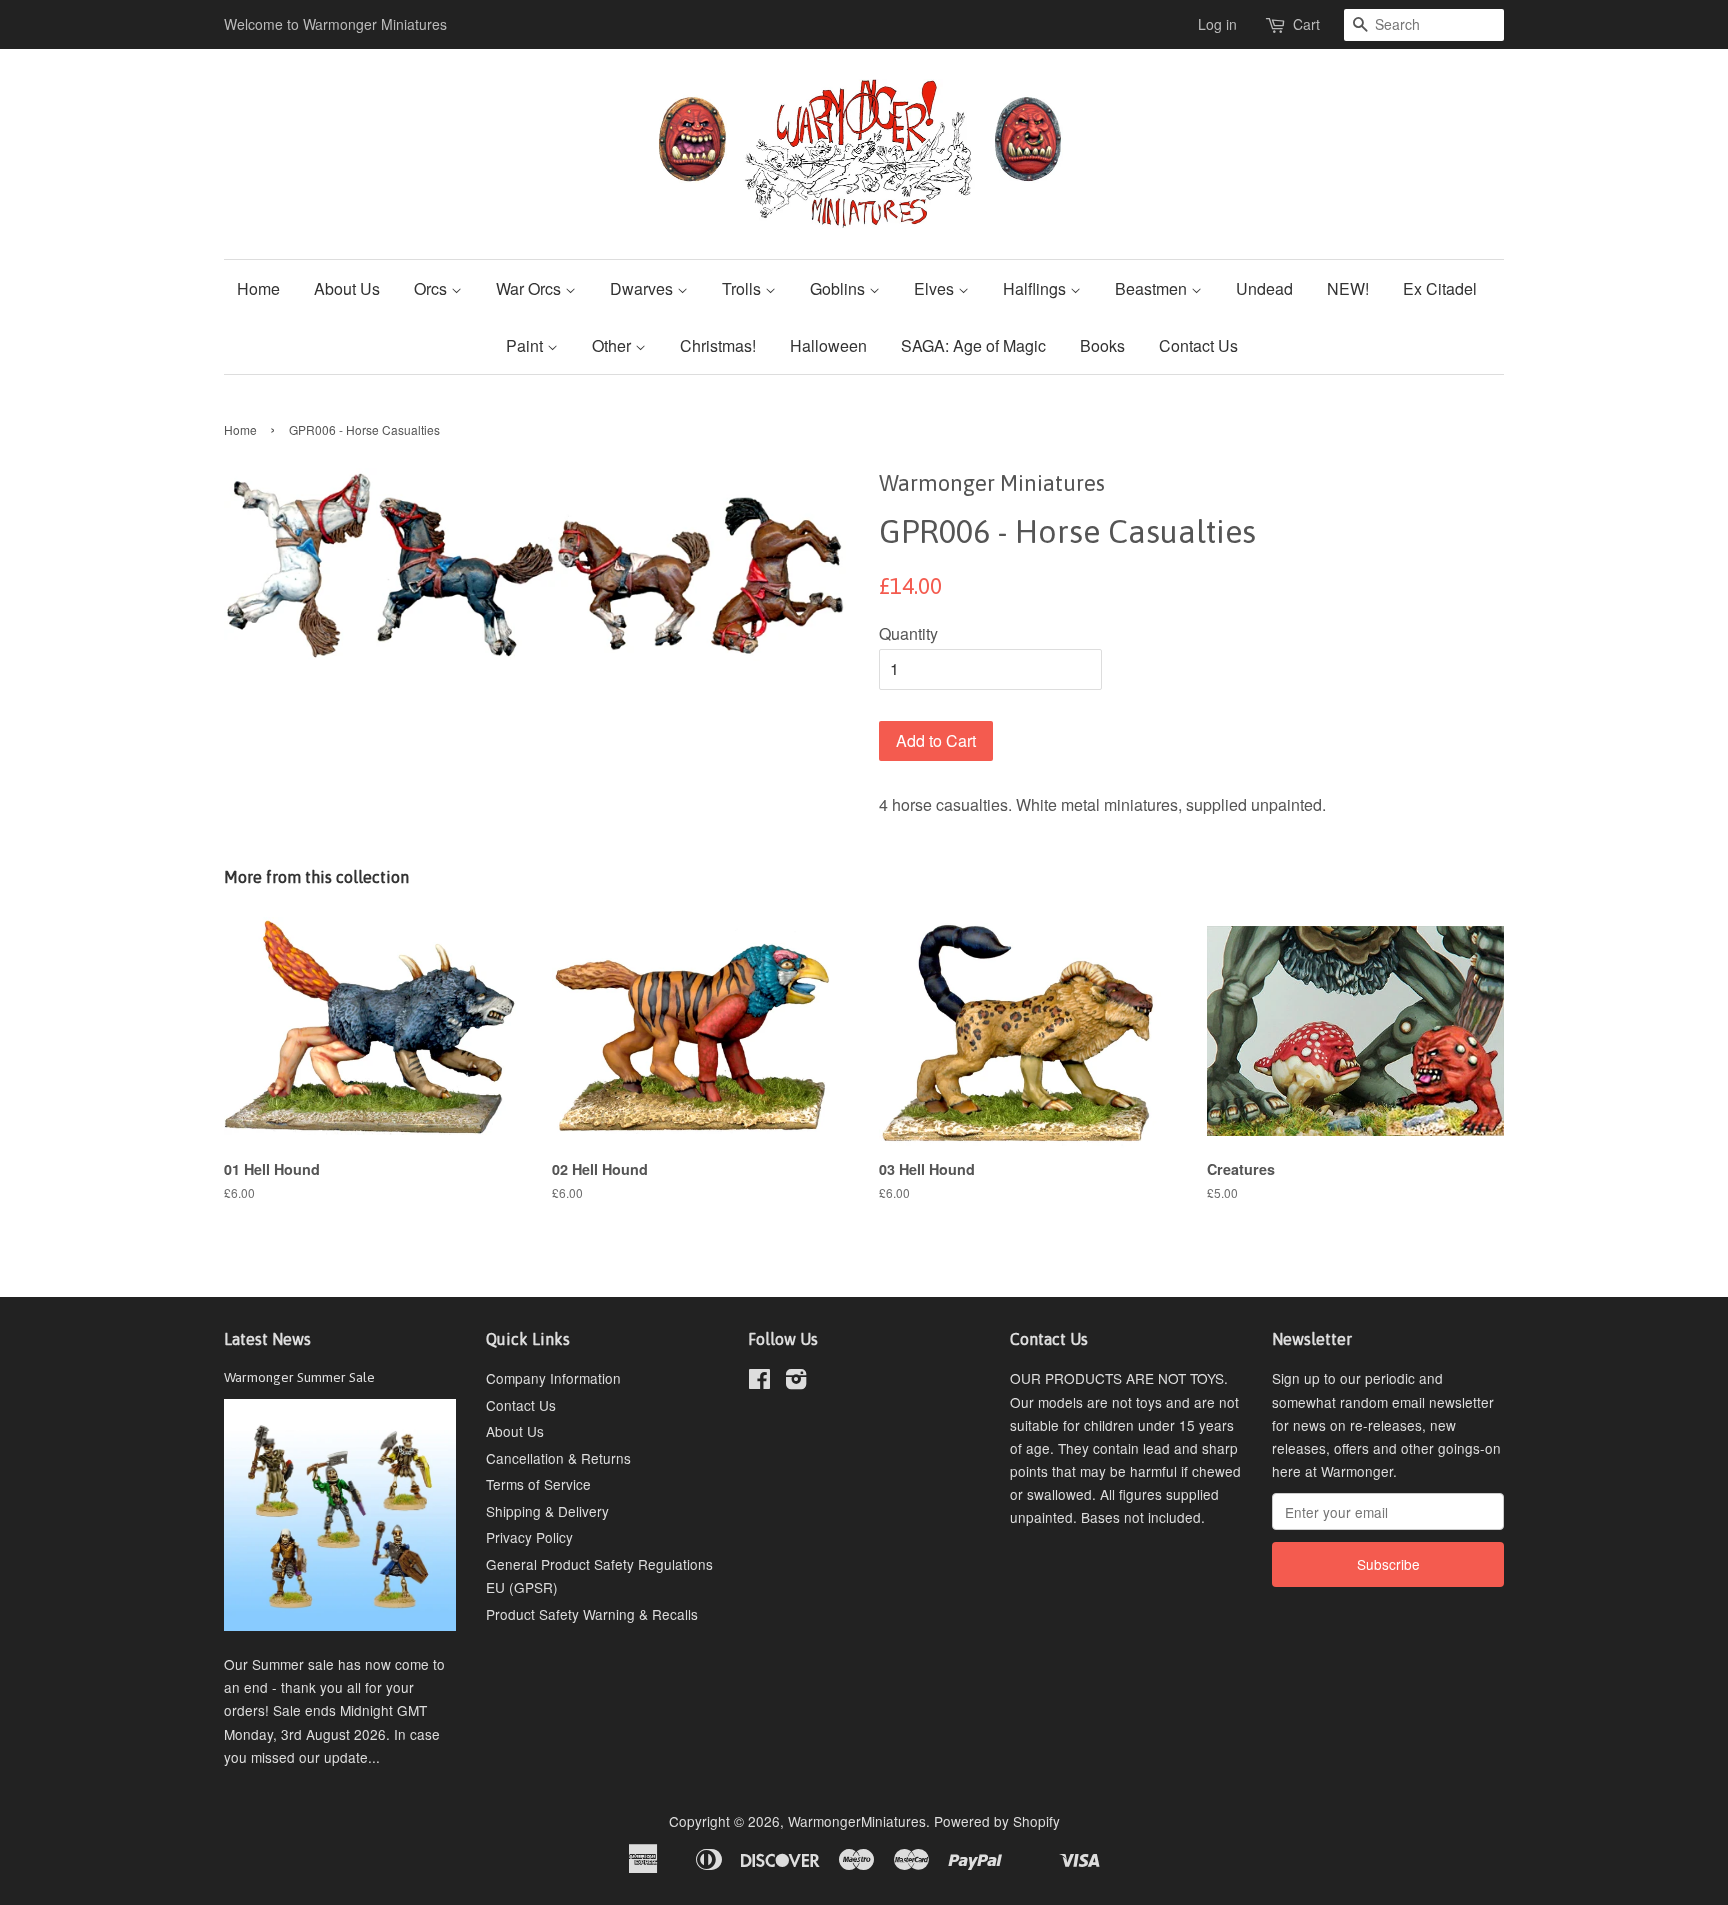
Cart (1306, 24)
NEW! (1348, 288)
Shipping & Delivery (547, 1511)
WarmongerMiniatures (857, 1821)
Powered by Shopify (997, 1821)
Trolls (743, 288)
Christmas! (718, 345)
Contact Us (1198, 345)
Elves (936, 288)
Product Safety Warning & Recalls (592, 1614)
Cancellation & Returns (558, 1458)
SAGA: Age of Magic (973, 345)
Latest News (267, 1339)
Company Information (553, 1378)
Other (613, 345)
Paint (526, 345)
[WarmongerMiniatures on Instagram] (796, 1382)
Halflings (1036, 288)
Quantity (908, 633)
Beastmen (1153, 288)
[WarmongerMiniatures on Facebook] (759, 1382)
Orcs (432, 288)
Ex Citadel (1440, 288)
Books (1102, 345)
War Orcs (530, 288)
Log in (1217, 24)
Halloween (828, 345)
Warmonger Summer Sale (299, 1377)
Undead (1264, 288)
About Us (347, 288)
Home (258, 288)
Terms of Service (538, 1484)
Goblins (839, 288)
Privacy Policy (529, 1537)
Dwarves (643, 288)
